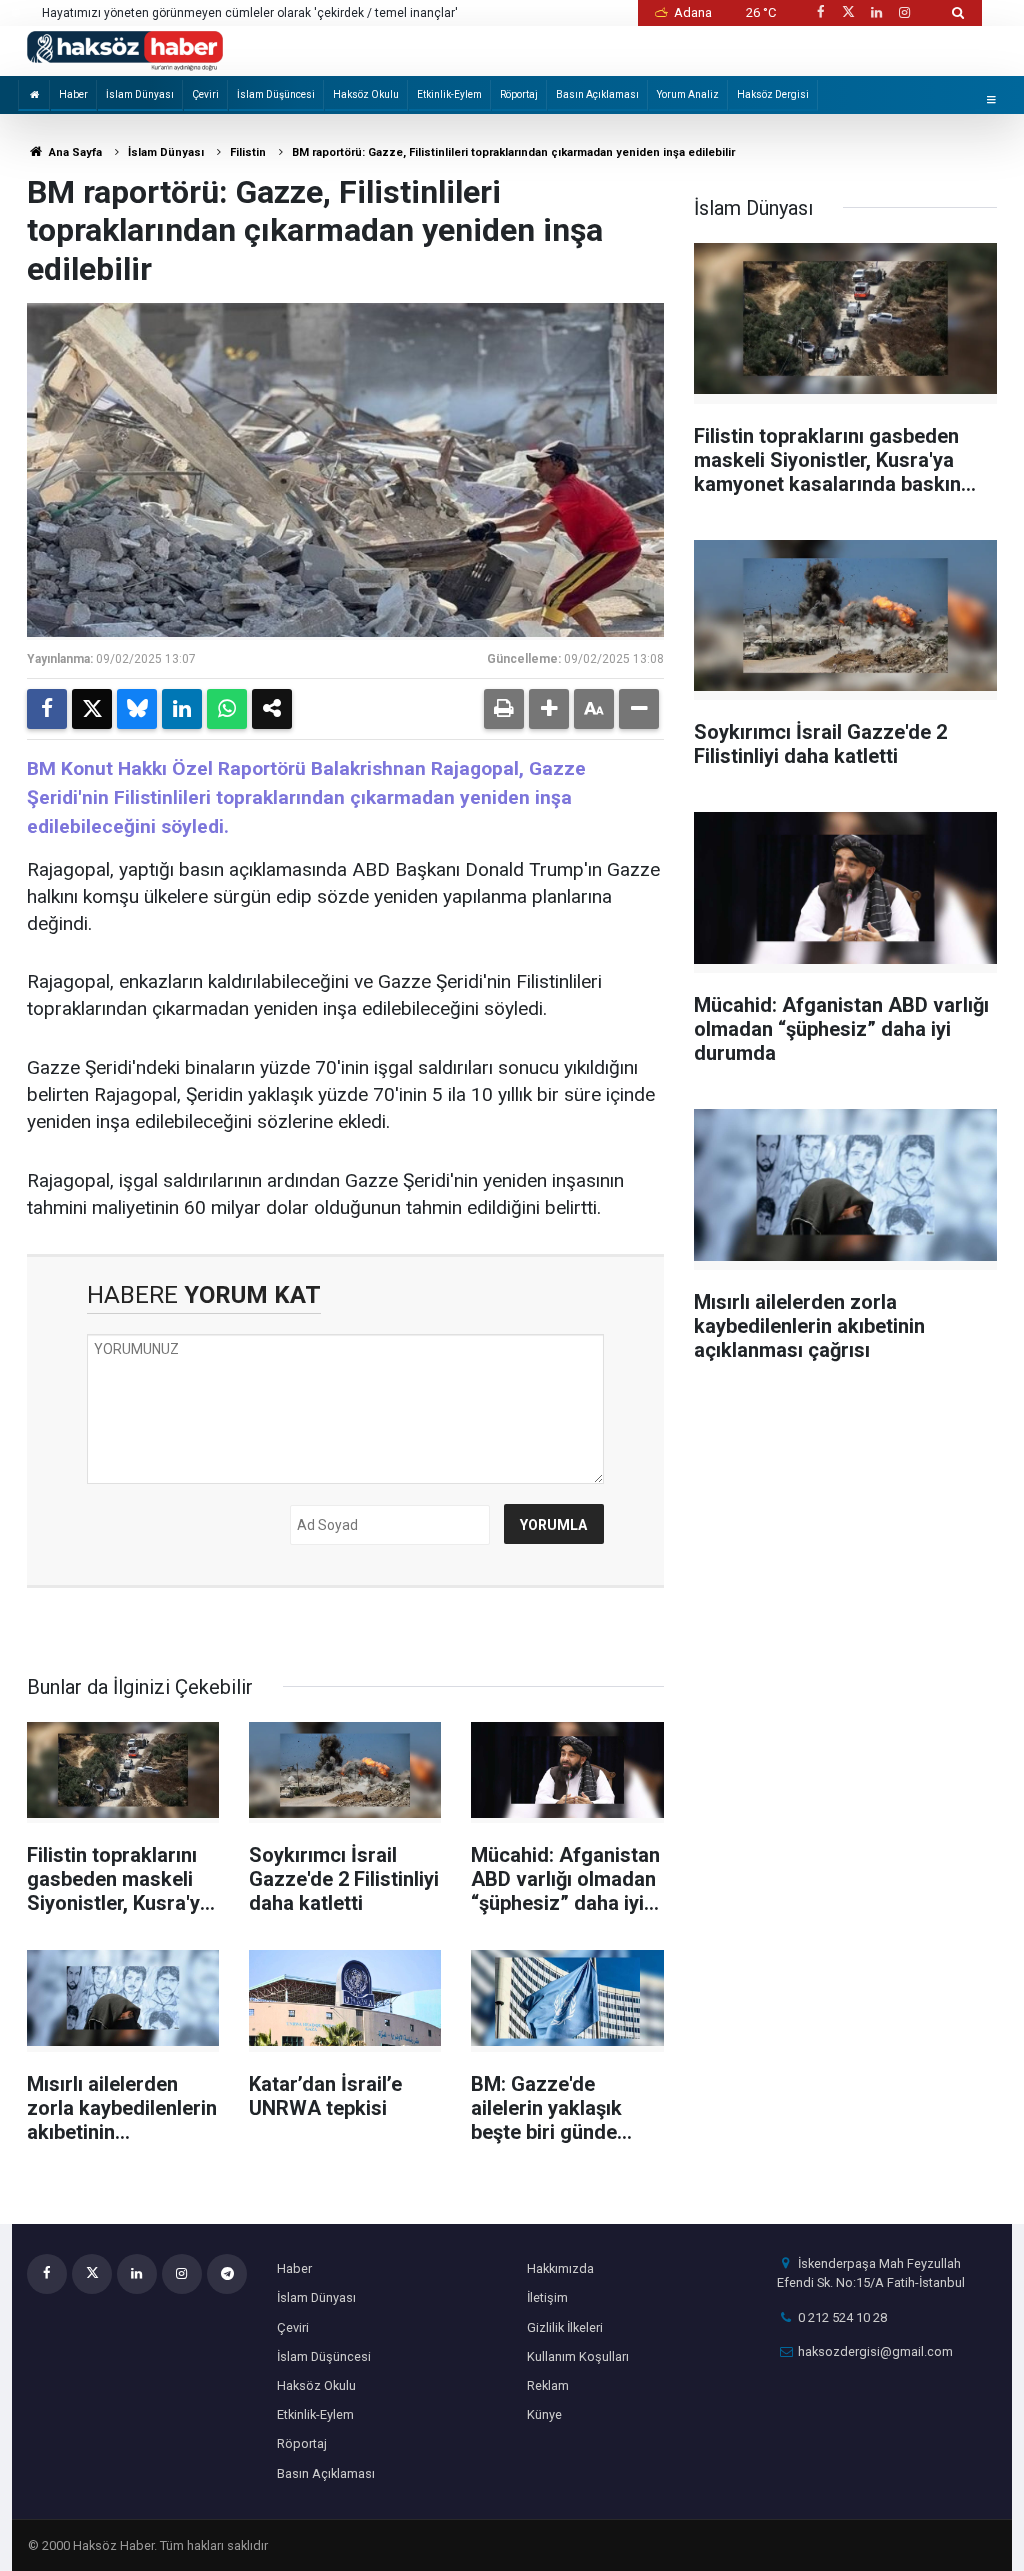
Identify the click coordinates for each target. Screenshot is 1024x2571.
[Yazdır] (504, 709)
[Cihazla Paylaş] (272, 709)
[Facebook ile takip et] (820, 12)
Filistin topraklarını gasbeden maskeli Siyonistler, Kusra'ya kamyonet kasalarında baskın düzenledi (264, 14)
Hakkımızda (560, 2268)
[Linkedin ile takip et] (876, 12)
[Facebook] (47, 709)
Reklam (548, 2385)
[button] (549, 709)
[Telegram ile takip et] (227, 2274)
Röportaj (519, 94)
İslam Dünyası (140, 94)
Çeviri (205, 94)
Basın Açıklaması (597, 94)
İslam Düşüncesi (276, 94)
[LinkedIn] (182, 709)
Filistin (248, 152)
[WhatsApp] (227, 709)
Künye (544, 2414)
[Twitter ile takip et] (848, 12)
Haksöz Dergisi (773, 94)
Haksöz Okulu (366, 94)
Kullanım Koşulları (578, 2356)
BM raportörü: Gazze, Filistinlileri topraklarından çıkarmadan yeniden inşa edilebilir (513, 152)
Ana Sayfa (74, 152)
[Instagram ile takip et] (905, 12)
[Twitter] (92, 709)
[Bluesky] (137, 709)
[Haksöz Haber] (125, 49)
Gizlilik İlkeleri (565, 2327)
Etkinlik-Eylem (449, 94)
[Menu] (991, 99)
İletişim (547, 2297)
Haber (73, 94)
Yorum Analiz (688, 94)
